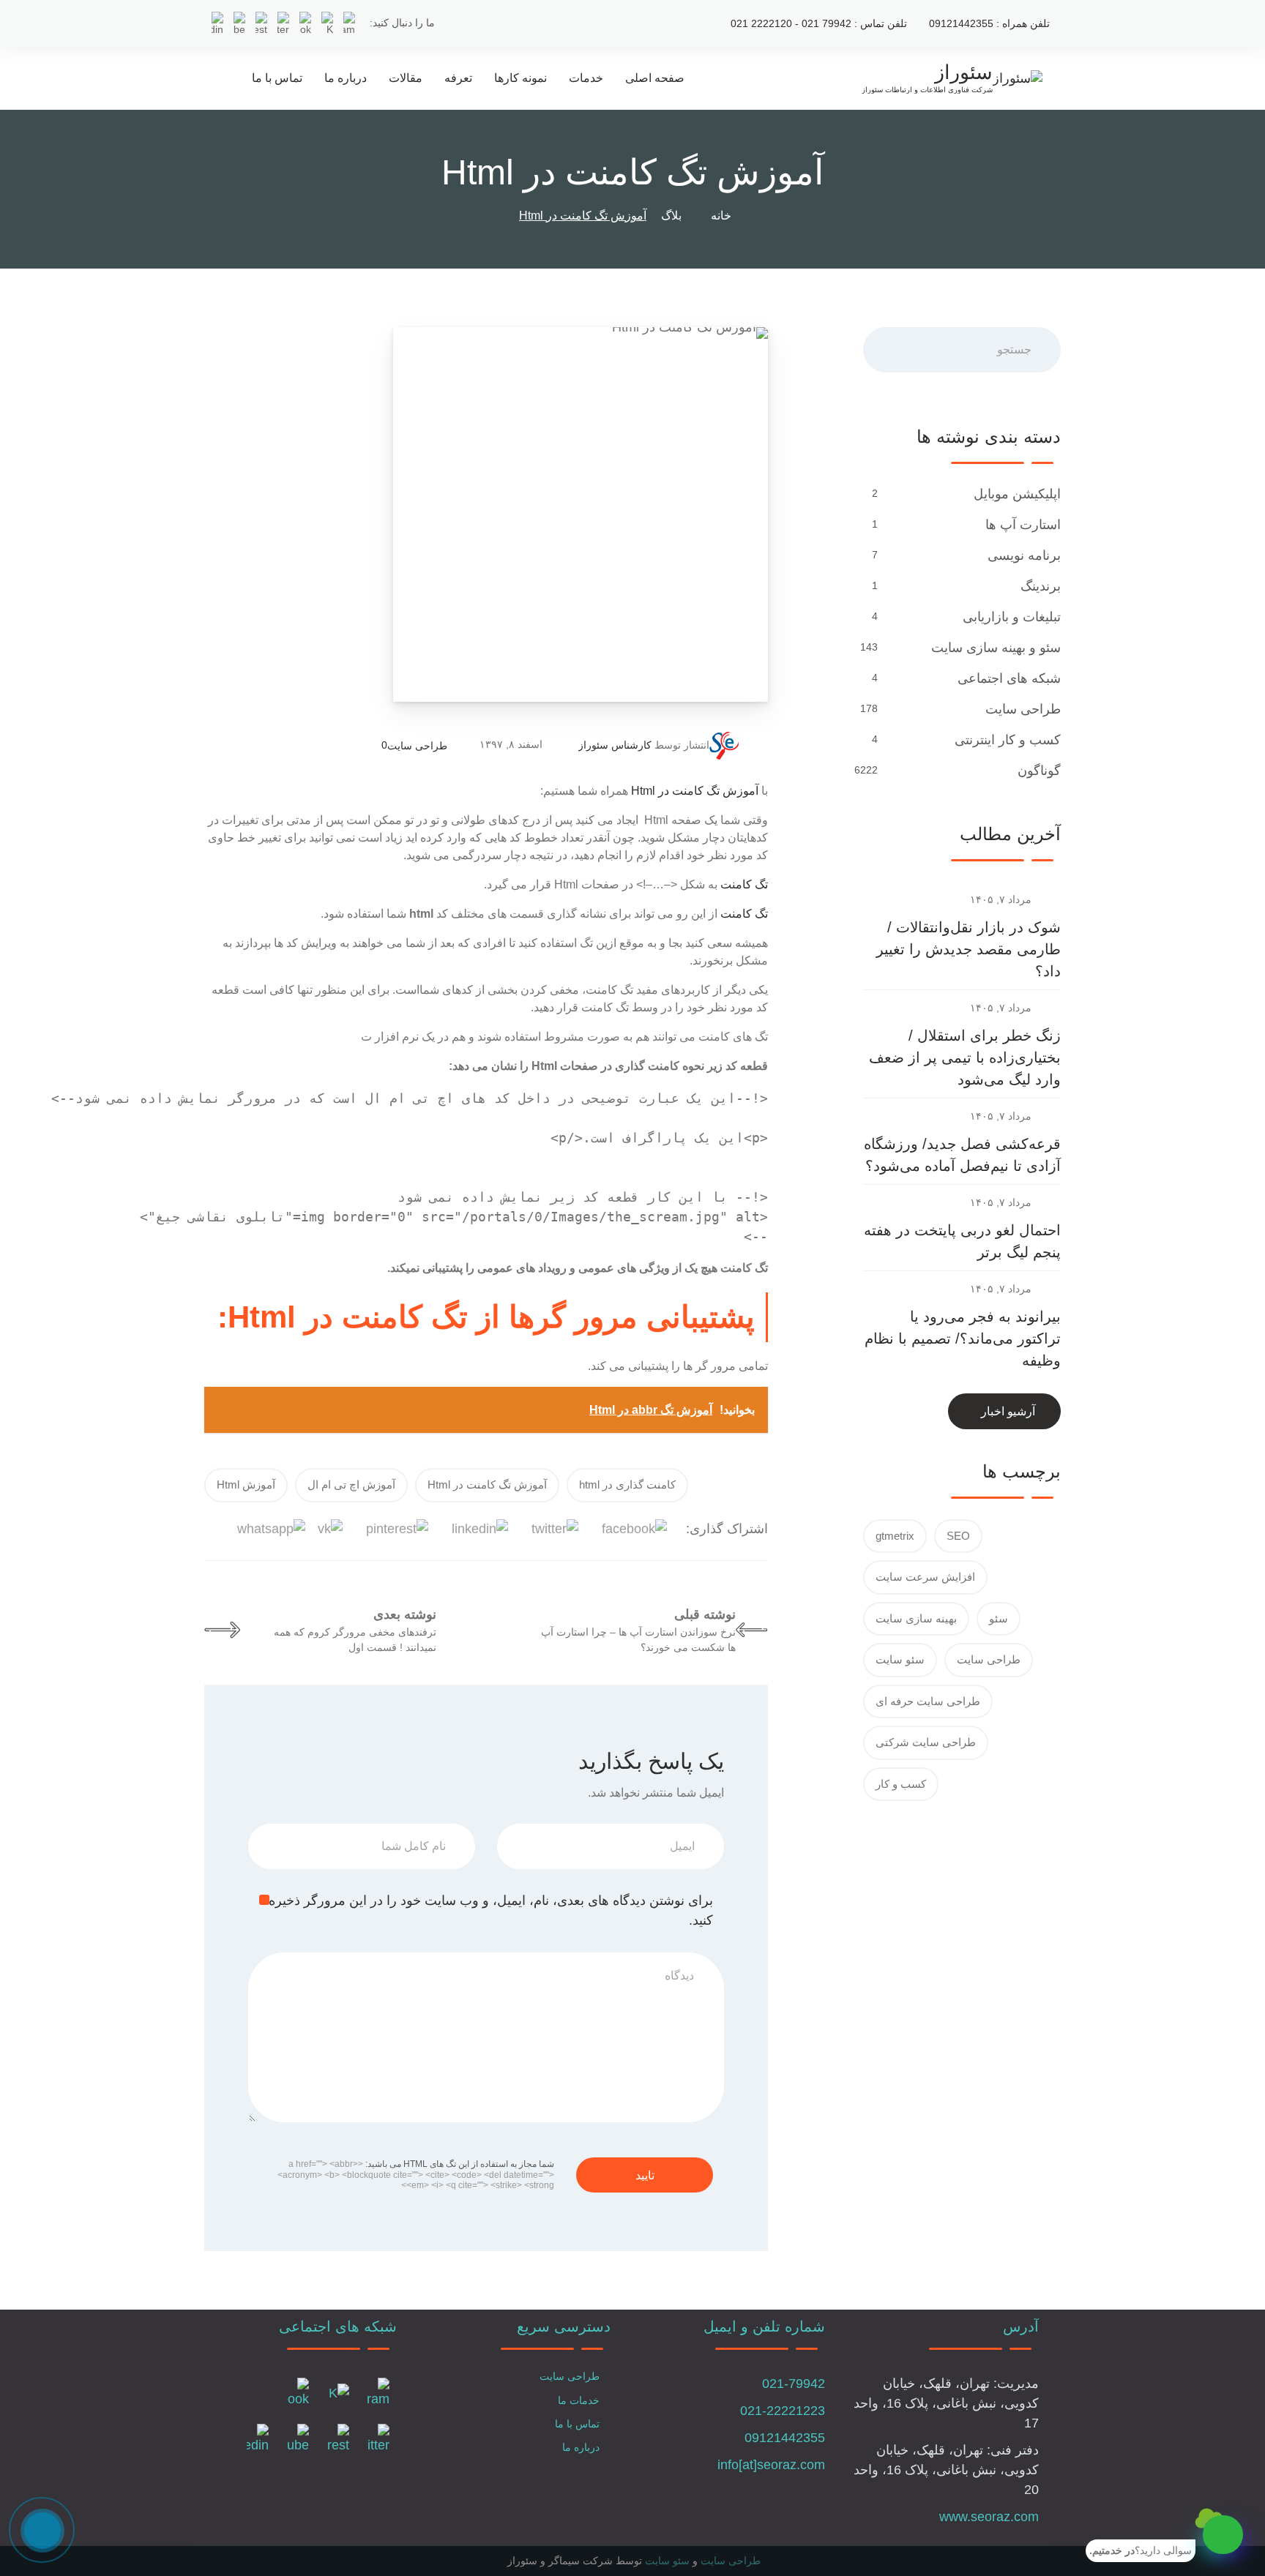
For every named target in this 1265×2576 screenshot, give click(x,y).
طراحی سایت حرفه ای (928, 1701)
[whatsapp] (1223, 2535)
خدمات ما (579, 2400)
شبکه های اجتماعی (1009, 678)
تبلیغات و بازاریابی (1012, 617)
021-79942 (794, 2384)
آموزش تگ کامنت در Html (695, 791)
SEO (958, 1536)
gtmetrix (895, 1536)
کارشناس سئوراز (615, 745)
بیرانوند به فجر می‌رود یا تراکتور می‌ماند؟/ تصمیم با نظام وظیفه (963, 1338)
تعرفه (458, 78)
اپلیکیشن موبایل (1017, 494)
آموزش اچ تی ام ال (351, 1484)
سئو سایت (900, 1659)
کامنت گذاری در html (627, 1484)
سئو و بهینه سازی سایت (996, 648)
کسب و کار (901, 1784)
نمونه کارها (520, 78)
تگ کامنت (744, 884)
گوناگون (1039, 771)
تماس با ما (277, 78)
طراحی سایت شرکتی (926, 1742)
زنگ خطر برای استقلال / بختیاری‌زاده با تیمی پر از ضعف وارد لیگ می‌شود (965, 1057)
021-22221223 (783, 2411)
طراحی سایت (417, 746)
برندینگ (1041, 586)
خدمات (586, 78)
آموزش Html (246, 1484)
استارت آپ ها (1023, 525)
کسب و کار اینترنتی (1008, 740)
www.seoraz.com (989, 2517)
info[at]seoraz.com (771, 2465)
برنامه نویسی (1024, 555)
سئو (999, 1618)
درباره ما (346, 78)
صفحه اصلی (655, 78)
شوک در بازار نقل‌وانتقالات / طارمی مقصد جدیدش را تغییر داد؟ (969, 949)
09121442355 (785, 2438)
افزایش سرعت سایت (925, 1577)
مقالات (406, 78)
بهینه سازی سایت (916, 1618)
